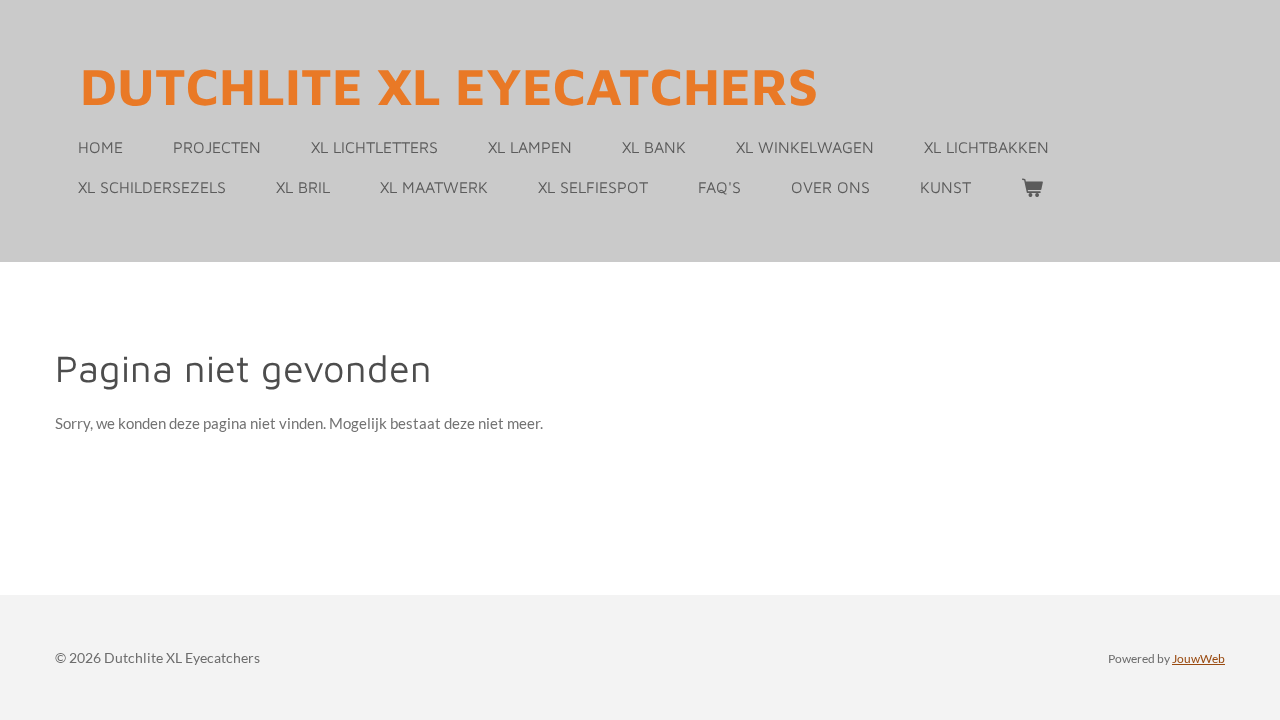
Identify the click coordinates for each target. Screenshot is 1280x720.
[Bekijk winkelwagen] (1032, 187)
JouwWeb (1198, 658)
